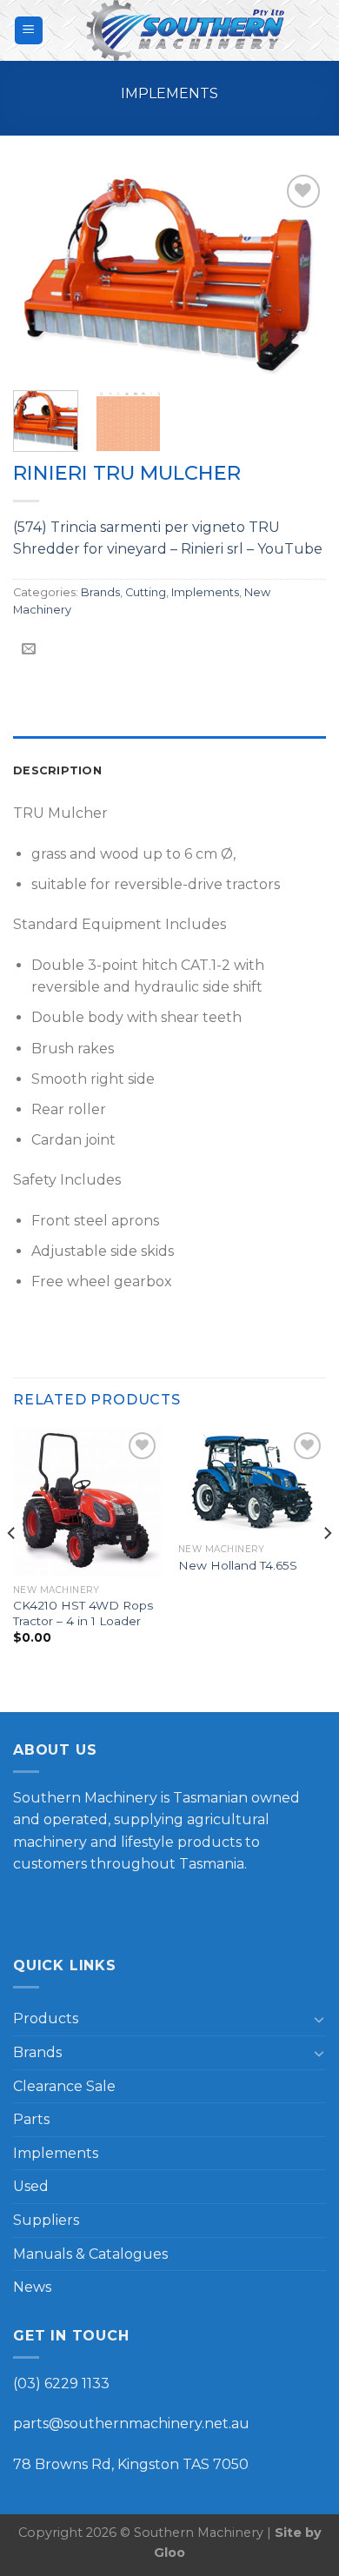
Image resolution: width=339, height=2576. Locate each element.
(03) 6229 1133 (61, 2383)
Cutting (146, 592)
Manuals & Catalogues (90, 2254)
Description (57, 770)
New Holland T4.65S (238, 1565)
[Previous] (41, 272)
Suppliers (46, 2220)
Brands (100, 592)
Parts (31, 2119)
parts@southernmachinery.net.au (131, 2423)
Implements (169, 93)
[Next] (298, 272)
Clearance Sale (64, 2086)
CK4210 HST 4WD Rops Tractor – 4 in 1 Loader (83, 1613)
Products (46, 2018)
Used (31, 2186)
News (32, 2287)
